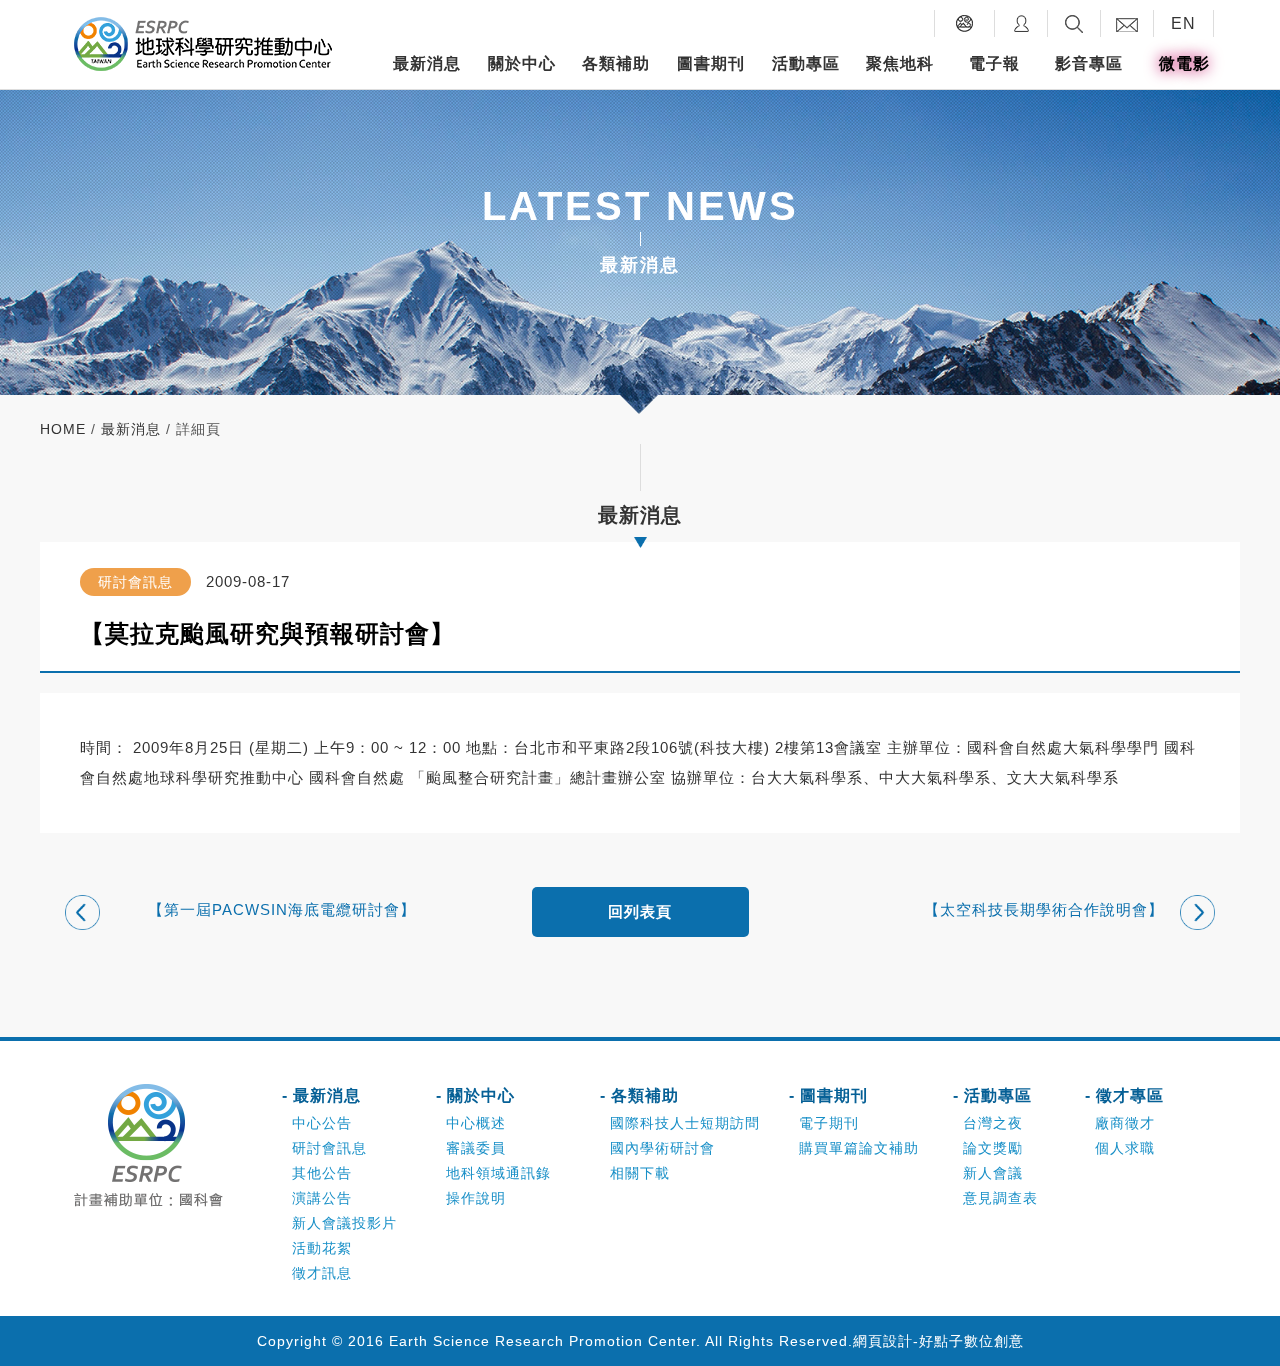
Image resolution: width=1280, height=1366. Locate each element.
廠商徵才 (1125, 1123)
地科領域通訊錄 (498, 1173)
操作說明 (476, 1198)
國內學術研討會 (662, 1148)
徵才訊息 (322, 1273)
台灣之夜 (993, 1123)
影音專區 (1089, 63)
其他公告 (322, 1173)
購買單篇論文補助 (859, 1148)
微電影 (1184, 63)
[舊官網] (964, 23)
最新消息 (427, 63)
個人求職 (1125, 1148)
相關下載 (640, 1173)
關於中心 (522, 63)
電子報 (994, 63)
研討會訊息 (329, 1148)
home (63, 429)
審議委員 (476, 1148)
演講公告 (322, 1198)
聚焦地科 (900, 63)
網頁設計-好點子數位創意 (938, 1341)
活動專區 (806, 63)
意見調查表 (1000, 1198)
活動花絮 (322, 1248)
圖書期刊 (711, 63)
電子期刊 (829, 1123)
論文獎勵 (993, 1148)
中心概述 (476, 1123)
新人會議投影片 (344, 1223)
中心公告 (322, 1123)
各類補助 (616, 63)
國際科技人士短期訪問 (685, 1123)
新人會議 (993, 1173)
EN (1183, 23)
